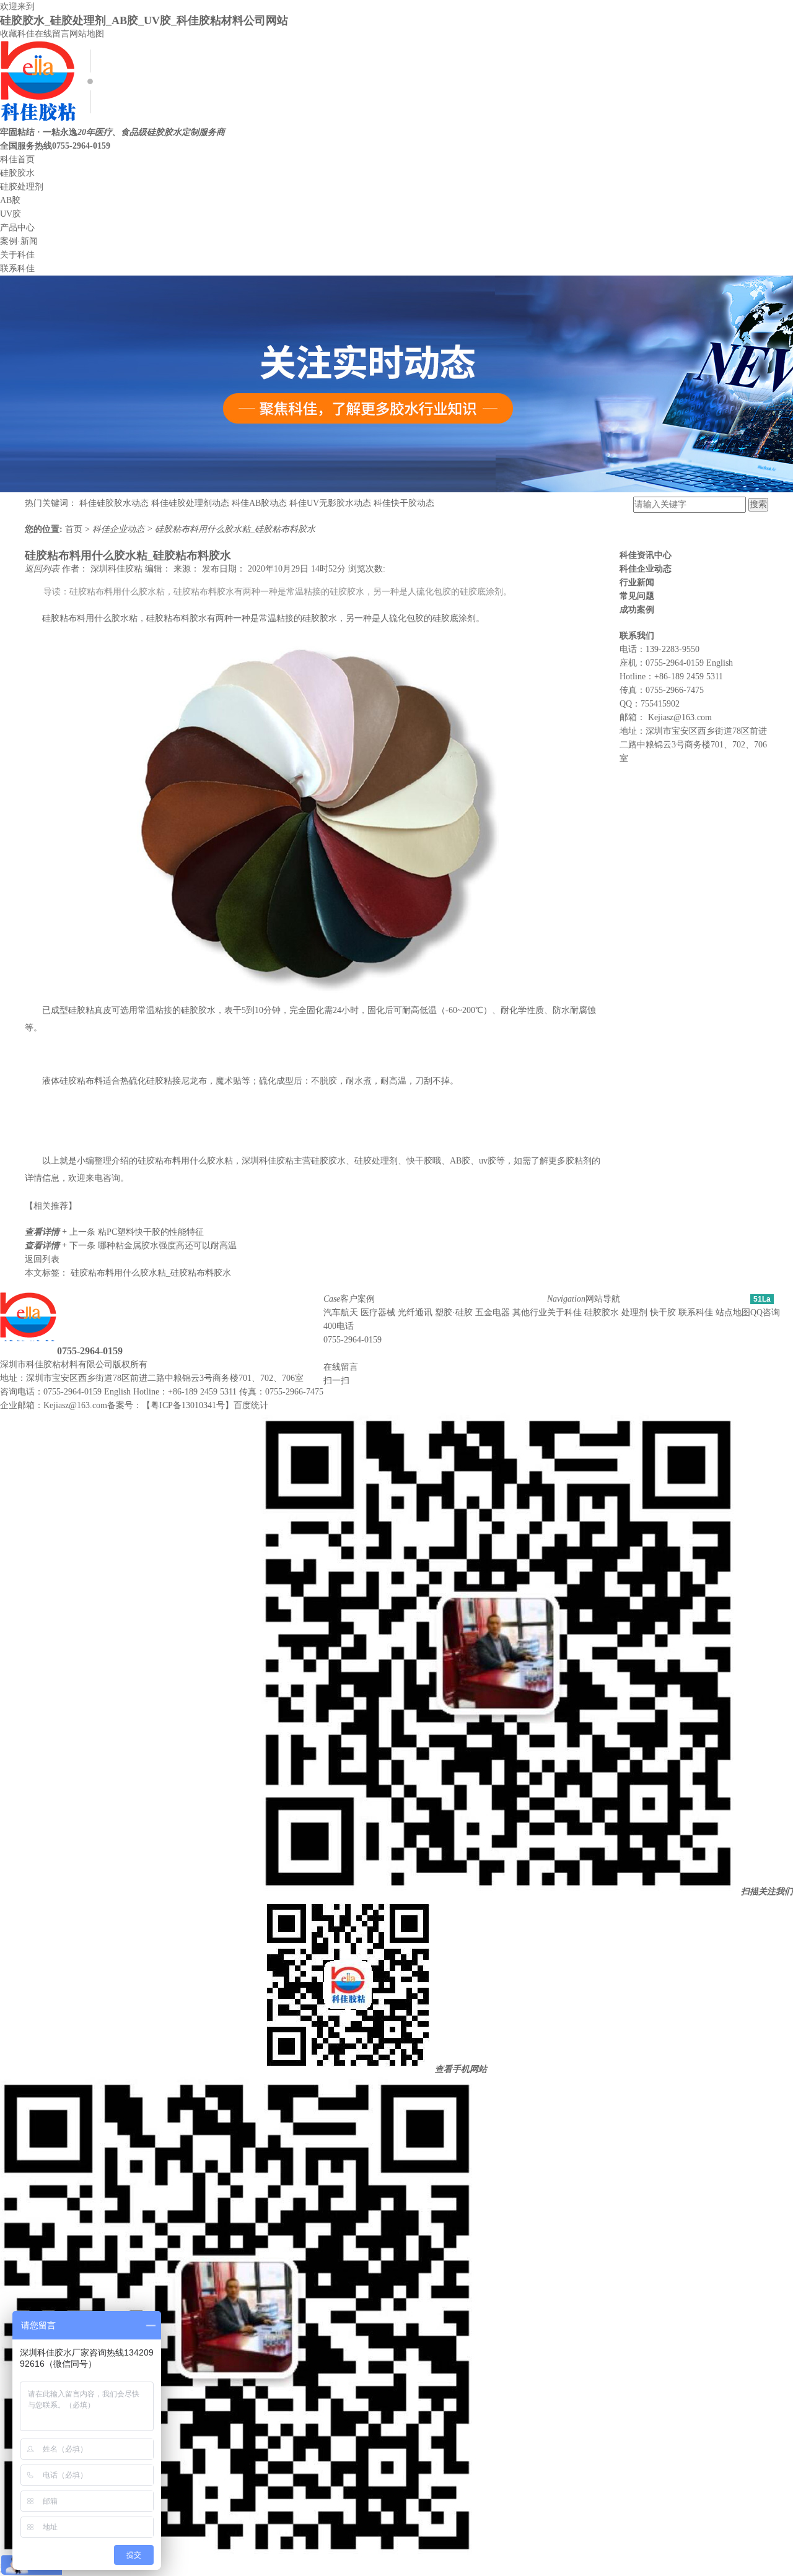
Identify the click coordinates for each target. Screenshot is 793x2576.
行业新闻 (637, 582)
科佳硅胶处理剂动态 (190, 503)
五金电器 (493, 1312)
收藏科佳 (17, 34)
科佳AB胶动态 (259, 503)
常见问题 (637, 596)
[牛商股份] (155, 1364)
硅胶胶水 (17, 173)
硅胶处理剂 (22, 187)
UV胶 (11, 214)
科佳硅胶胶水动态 (114, 503)
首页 (75, 529)
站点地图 (733, 1312)
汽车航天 (341, 1312)
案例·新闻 (19, 241)
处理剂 (634, 1312)
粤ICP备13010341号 (188, 1405)
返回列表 (43, 569)
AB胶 (10, 200)
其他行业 (530, 1312)
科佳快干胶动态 (404, 503)
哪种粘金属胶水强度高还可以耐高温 (167, 1246)
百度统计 (251, 1405)
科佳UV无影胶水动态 (330, 503)
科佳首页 (17, 159)
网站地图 (87, 34)
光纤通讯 (415, 1312)
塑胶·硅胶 (454, 1312)
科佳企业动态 (120, 529)
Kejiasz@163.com (680, 717)
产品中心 (17, 228)
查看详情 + (47, 1232)
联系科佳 (17, 268)
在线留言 (52, 34)
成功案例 (637, 610)
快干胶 (663, 1312)
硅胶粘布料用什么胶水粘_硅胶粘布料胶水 (235, 529)
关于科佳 (17, 255)
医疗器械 (378, 1312)
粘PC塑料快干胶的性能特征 (151, 1232)
